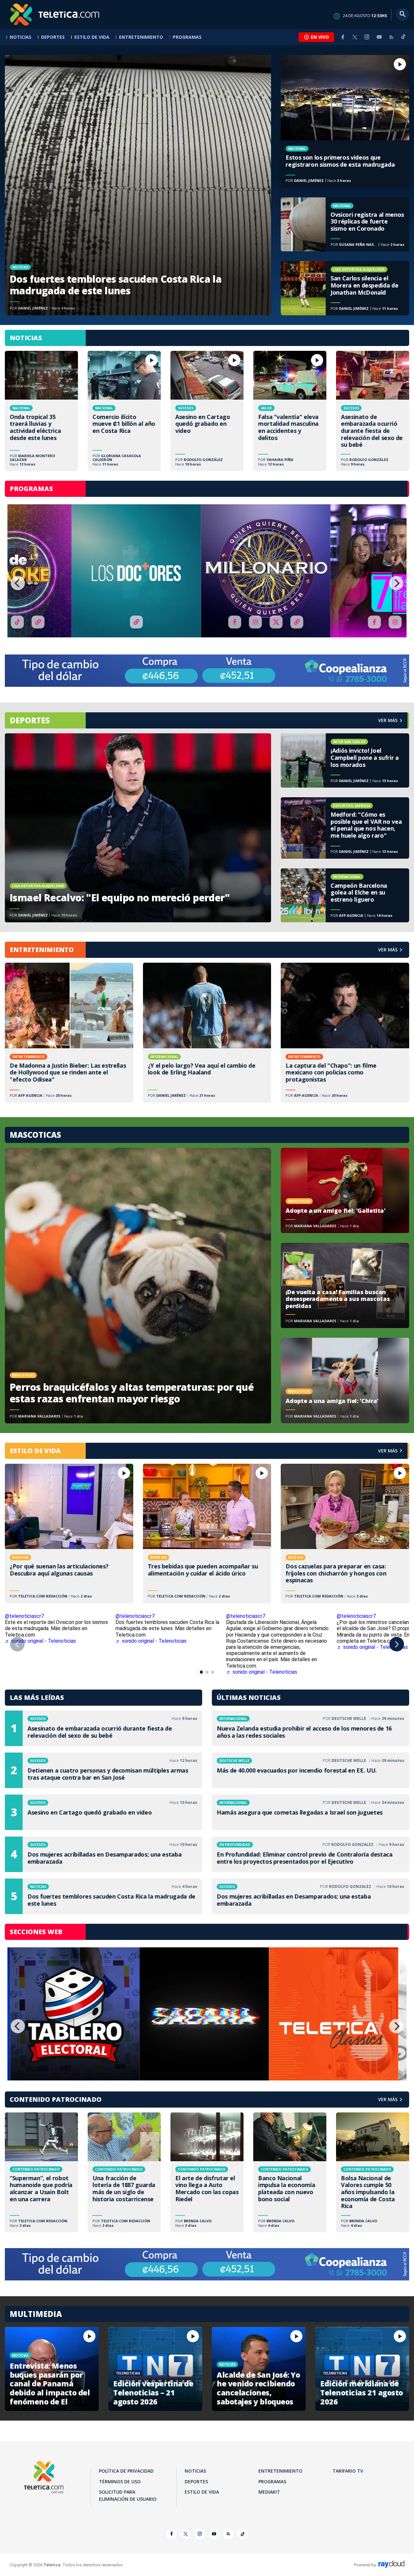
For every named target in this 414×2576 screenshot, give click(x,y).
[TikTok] (403, 39)
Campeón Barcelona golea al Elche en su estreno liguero (345, 895)
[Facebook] (343, 37)
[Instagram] (367, 37)
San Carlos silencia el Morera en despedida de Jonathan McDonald (345, 288)
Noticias (21, 37)
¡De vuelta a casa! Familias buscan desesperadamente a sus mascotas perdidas (345, 1285)
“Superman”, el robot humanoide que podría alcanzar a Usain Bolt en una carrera (41, 2172)
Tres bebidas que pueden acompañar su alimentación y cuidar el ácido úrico (207, 1534)
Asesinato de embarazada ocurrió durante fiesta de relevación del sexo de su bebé (373, 411)
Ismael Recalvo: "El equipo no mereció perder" (138, 828)
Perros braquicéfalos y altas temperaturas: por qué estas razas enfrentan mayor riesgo (138, 1286)
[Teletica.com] (55, 15)
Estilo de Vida (92, 37)
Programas (187, 37)
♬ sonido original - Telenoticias (40, 1641)
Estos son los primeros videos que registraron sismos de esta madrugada (345, 121)
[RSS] (391, 37)
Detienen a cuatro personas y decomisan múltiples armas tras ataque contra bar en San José (103, 1770)
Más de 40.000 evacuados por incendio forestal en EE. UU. (310, 1770)
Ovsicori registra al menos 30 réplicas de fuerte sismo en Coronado (345, 225)
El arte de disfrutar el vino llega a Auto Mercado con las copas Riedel (207, 2172)
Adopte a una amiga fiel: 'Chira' (345, 1380)
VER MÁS (388, 950)
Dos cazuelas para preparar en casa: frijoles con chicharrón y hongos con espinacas (345, 1534)
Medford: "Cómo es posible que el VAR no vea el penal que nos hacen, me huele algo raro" (345, 828)
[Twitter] (355, 37)
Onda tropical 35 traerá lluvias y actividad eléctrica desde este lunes (41, 411)
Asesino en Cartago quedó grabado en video (207, 411)
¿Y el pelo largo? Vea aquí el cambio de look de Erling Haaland (207, 1032)
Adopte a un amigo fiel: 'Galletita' (345, 1190)
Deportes (53, 37)
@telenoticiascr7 (24, 1616)
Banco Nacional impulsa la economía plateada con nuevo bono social (290, 2172)
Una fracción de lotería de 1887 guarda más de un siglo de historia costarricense (124, 2172)
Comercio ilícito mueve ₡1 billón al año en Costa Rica (124, 411)
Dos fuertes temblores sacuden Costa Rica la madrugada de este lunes (138, 185)
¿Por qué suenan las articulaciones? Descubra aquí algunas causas (69, 1534)
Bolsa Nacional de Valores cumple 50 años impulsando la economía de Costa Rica (373, 2172)
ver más (388, 720)
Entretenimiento (141, 37)
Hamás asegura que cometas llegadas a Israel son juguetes (310, 1812)
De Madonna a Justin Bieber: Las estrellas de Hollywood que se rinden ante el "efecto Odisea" (69, 1032)
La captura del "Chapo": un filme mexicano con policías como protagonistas (345, 1032)
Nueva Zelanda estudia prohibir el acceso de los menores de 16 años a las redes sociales (310, 1728)
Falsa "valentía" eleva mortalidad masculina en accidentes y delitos (290, 411)
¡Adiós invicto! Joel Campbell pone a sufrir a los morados (345, 760)
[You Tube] (379, 37)
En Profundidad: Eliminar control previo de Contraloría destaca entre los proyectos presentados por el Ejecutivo (310, 1854)
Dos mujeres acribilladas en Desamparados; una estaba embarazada (103, 1854)
